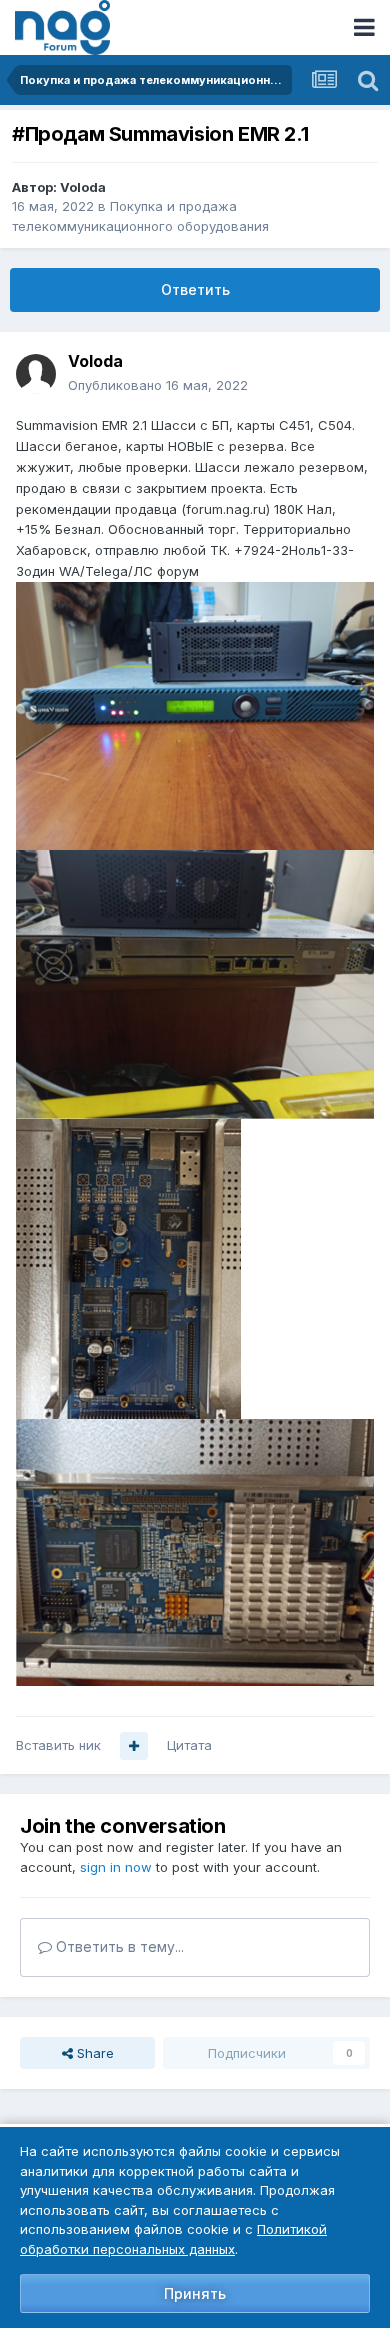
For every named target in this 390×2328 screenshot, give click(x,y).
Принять (195, 2293)
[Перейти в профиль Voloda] (36, 374)
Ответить (195, 289)
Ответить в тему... (118, 1946)
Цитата (189, 1745)
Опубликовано (158, 385)
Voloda (83, 187)
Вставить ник (58, 1745)
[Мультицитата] (134, 1746)
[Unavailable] (195, 715)
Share (93, 2053)
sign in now (116, 1867)
